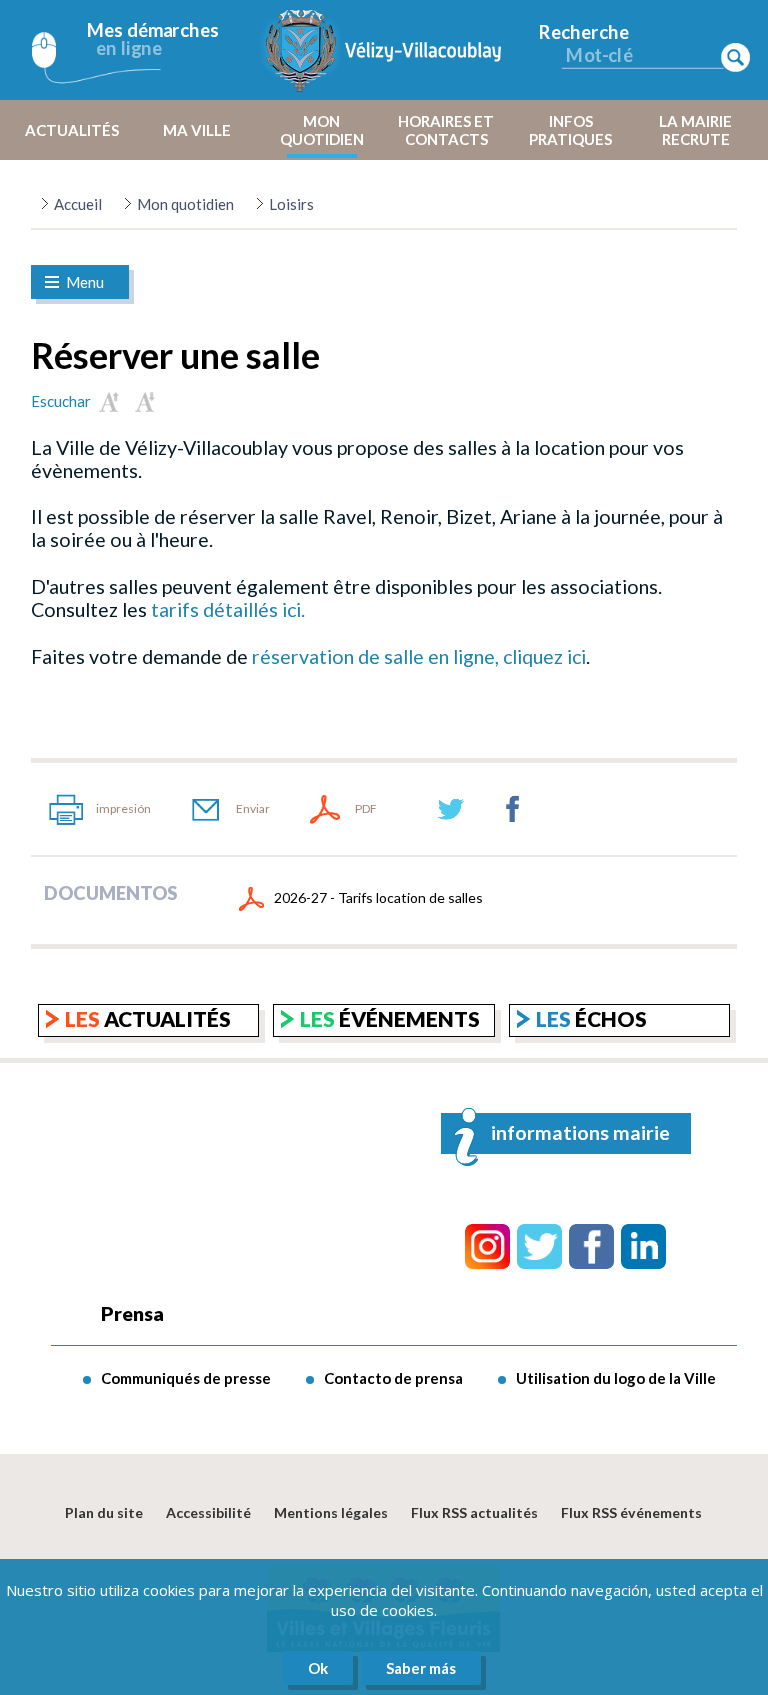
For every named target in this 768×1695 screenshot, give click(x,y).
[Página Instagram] (487, 1246)
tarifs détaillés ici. (226, 609)
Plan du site (104, 1512)
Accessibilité (208, 1512)
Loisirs (291, 204)
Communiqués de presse (186, 1378)
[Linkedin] (643, 1246)
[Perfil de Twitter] (539, 1246)
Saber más (421, 1668)
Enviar (253, 808)
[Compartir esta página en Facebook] (513, 809)
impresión (123, 808)
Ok (318, 1668)
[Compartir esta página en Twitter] (451, 809)
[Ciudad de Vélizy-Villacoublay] (384, 50)
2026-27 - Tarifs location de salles (378, 897)
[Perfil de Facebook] (591, 1246)
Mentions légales (331, 1512)
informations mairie (580, 1132)
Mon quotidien (185, 204)
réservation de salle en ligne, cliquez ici (417, 656)
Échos (591, 1018)
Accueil (78, 204)
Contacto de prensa (393, 1378)
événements (390, 1018)
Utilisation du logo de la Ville (616, 1378)
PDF (366, 808)
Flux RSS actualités (474, 1512)
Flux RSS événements (631, 1512)
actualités (148, 1018)
